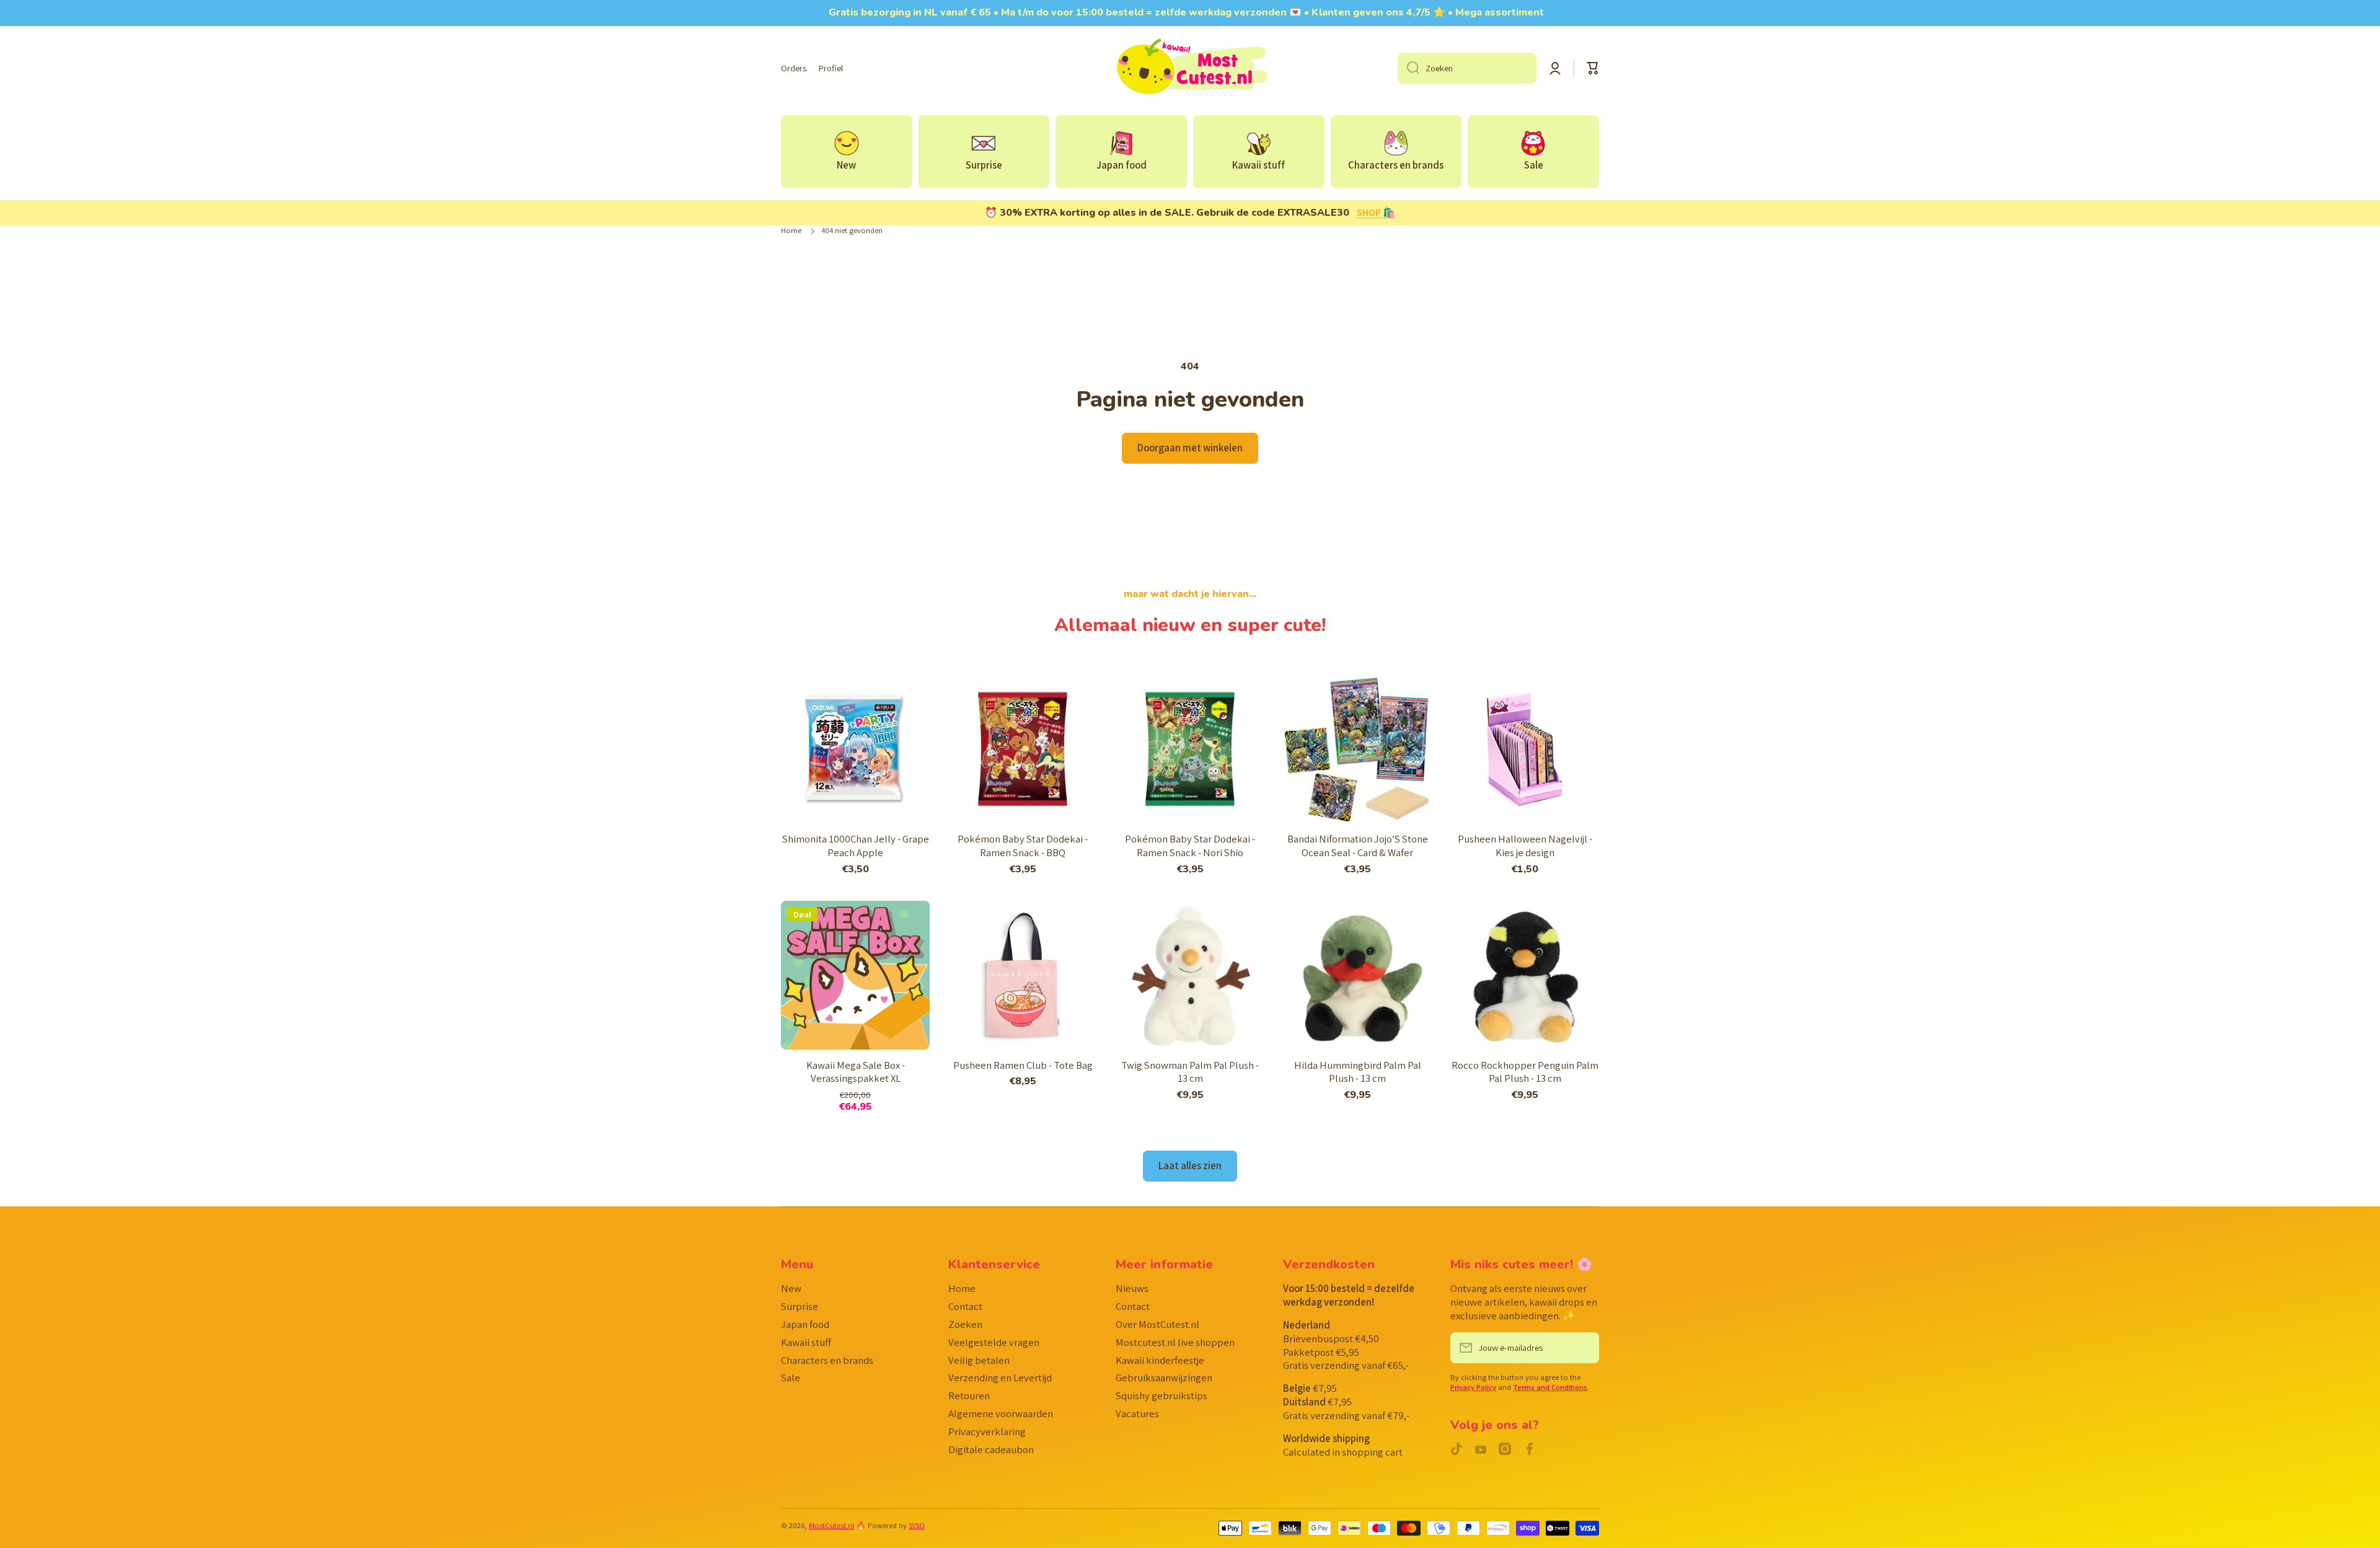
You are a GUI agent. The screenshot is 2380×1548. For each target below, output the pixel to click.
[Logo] (1190, 68)
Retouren (969, 1395)
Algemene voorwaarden (1001, 1413)
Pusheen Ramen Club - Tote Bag (1023, 1065)
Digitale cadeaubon (991, 1449)
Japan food (805, 1324)
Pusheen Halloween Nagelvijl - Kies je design (1525, 846)
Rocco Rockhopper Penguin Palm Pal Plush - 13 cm (1525, 1072)
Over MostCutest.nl (1157, 1324)
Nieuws (1132, 1288)
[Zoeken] (1408, 68)
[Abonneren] (1584, 1348)
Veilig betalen (979, 1360)
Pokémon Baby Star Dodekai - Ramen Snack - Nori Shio (1190, 846)
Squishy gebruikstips (1161, 1395)
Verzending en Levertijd (1000, 1378)
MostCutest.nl (831, 1525)
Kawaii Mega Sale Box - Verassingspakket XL (856, 1072)
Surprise (800, 1306)
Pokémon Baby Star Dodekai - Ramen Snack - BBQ (1023, 846)
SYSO (917, 1525)
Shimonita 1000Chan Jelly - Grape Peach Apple (856, 846)
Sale (791, 1378)
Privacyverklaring (987, 1431)
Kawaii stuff (806, 1342)
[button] (1593, 68)
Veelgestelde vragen (994, 1342)
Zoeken (965, 1324)
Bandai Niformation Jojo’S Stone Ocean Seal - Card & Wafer (1358, 846)
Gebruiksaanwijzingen (1164, 1378)
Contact (965, 1306)
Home (791, 231)
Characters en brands (827, 1360)
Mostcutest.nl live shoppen (1175, 1342)
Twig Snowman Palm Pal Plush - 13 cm (1190, 1072)
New (791, 1288)
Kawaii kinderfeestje (1160, 1360)
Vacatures (1137, 1413)
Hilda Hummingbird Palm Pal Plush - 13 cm (1358, 1072)
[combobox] (1467, 68)
